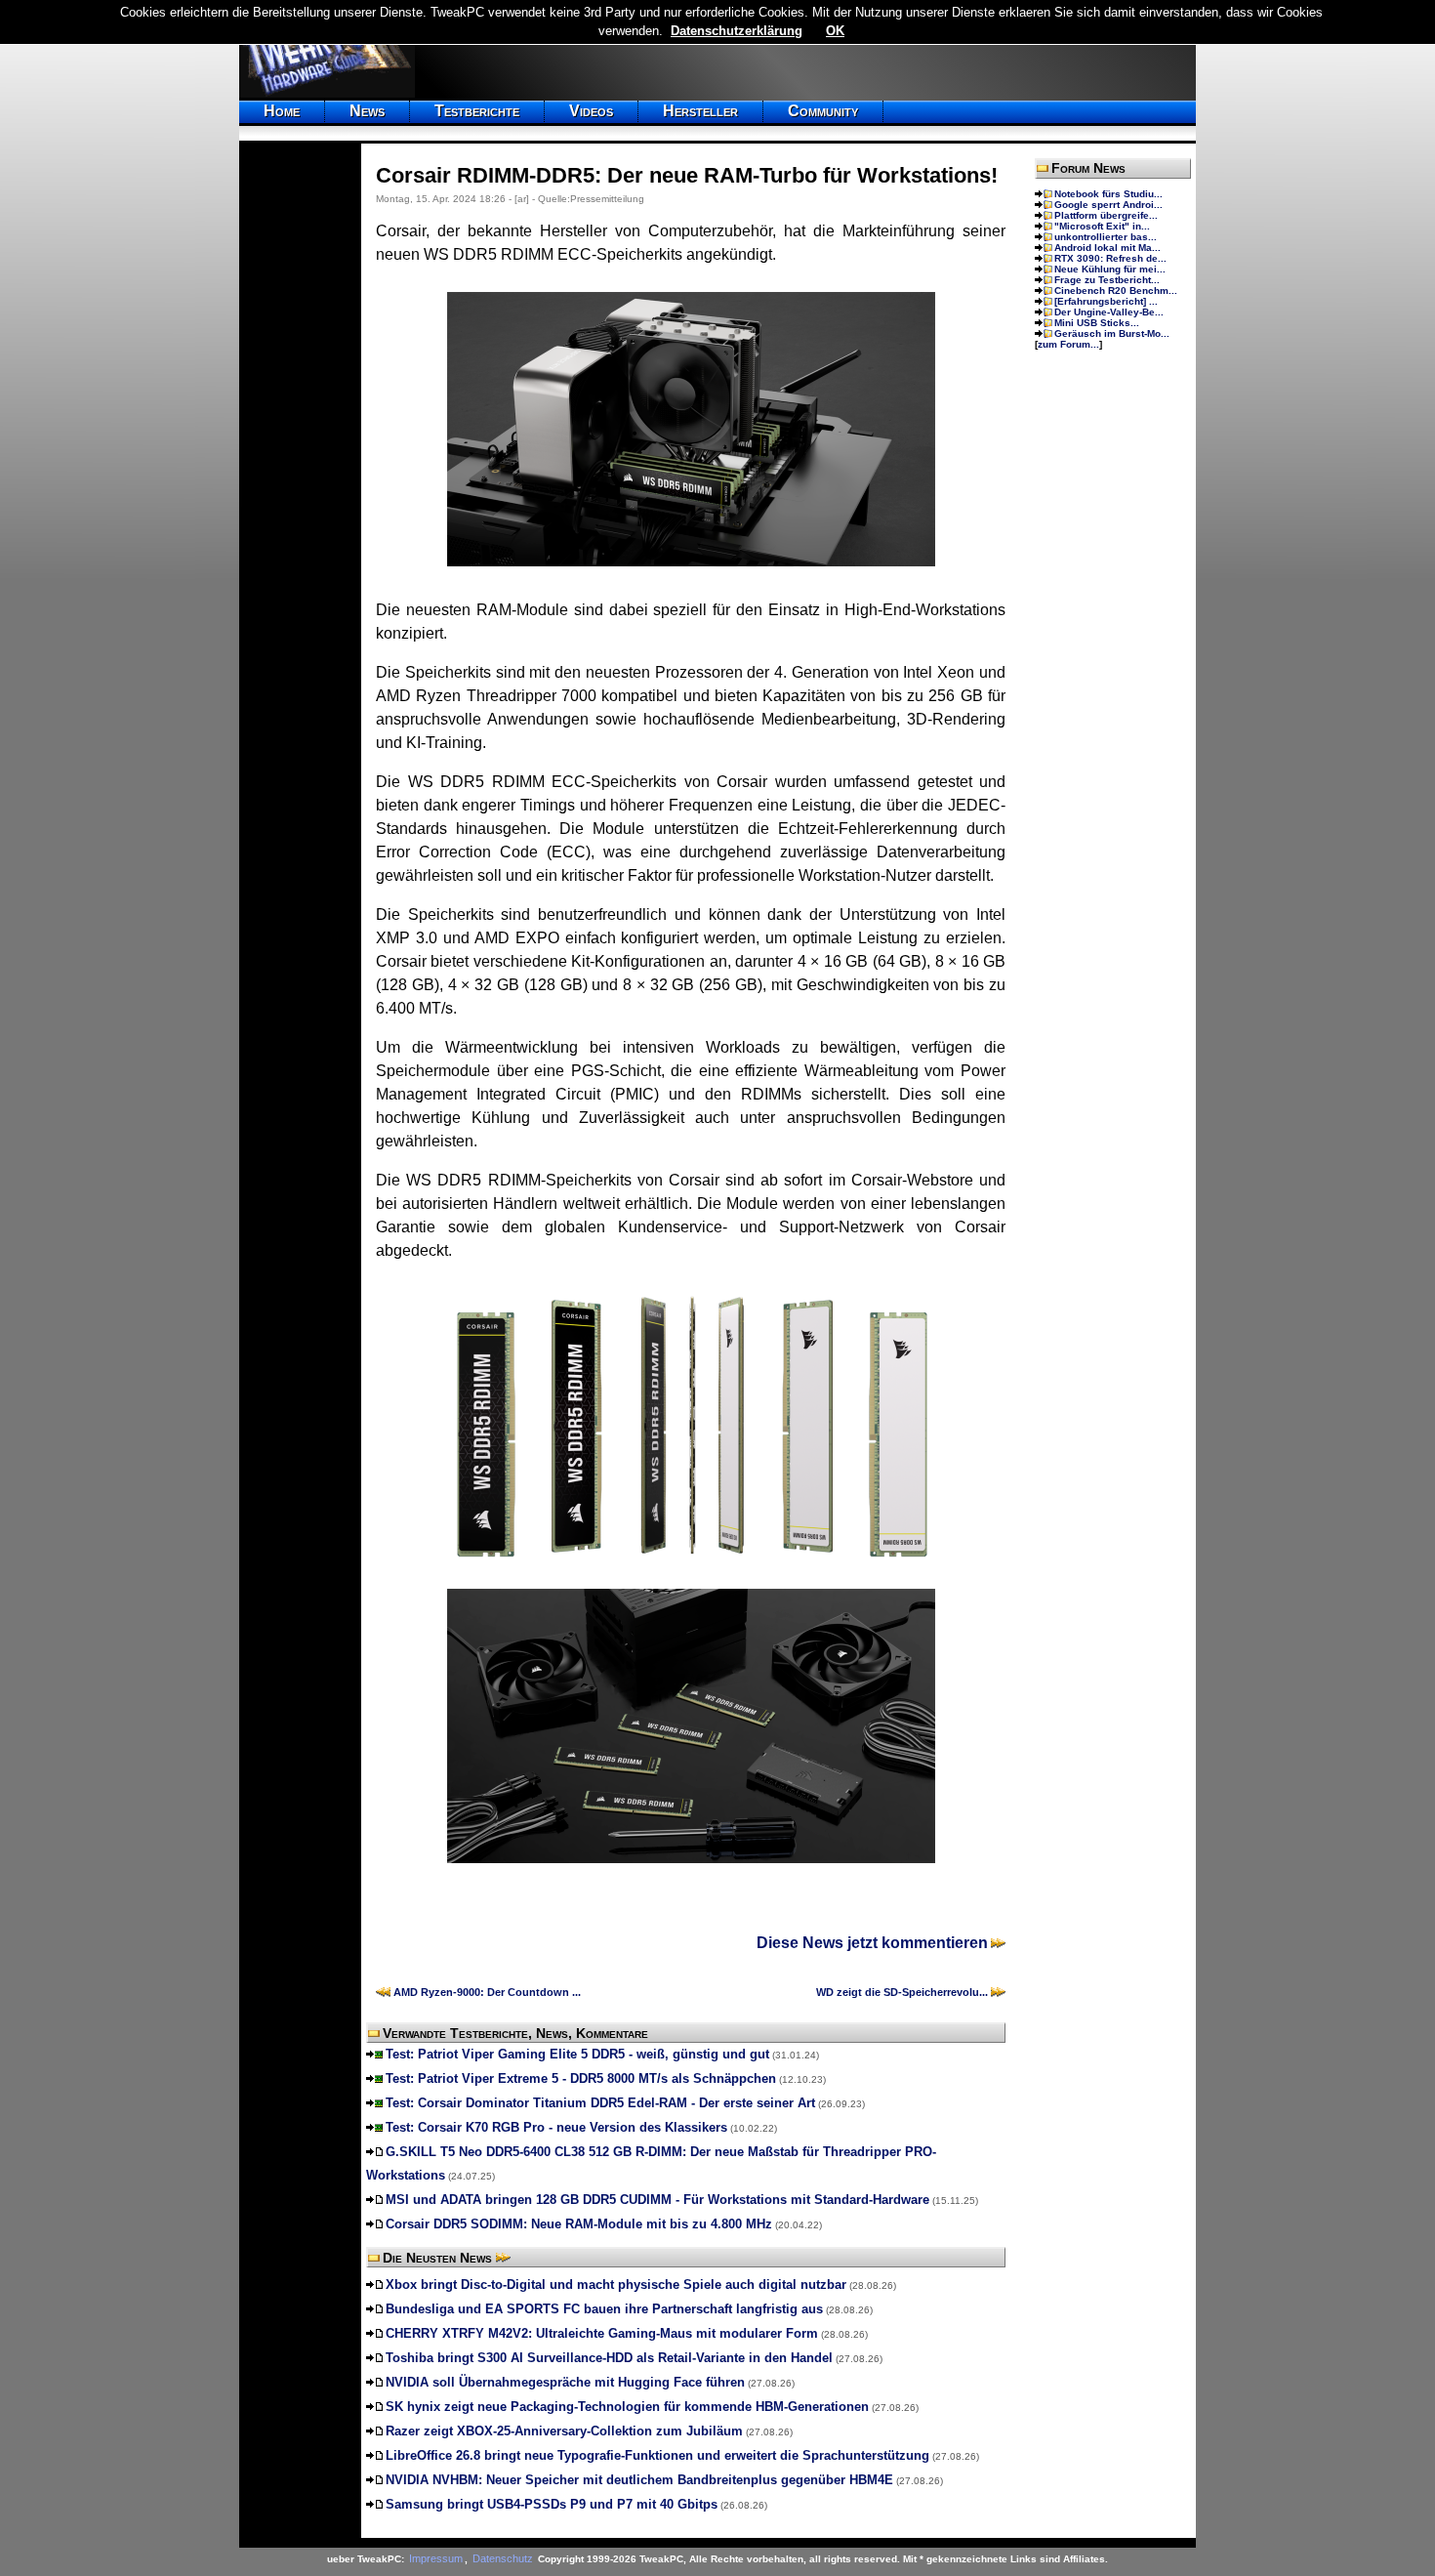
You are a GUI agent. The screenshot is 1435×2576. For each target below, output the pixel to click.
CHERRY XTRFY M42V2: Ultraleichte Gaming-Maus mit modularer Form (602, 2333)
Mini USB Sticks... (1097, 323)
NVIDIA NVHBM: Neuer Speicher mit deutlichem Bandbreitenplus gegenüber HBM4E (639, 2480)
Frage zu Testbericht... (1107, 280)
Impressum (436, 2558)
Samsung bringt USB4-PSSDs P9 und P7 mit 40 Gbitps (552, 2504)
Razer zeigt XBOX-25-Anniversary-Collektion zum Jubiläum (564, 2431)
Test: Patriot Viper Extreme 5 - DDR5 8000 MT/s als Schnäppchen (581, 2078)
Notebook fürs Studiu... (1108, 194)
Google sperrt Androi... (1108, 205)
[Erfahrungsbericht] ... (1106, 301)
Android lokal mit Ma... (1107, 248)
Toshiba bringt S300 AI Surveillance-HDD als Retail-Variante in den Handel (609, 2358)
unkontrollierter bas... (1106, 237)
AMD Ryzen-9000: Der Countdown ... (487, 1992)
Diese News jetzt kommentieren (872, 1943)
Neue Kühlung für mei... (1110, 269)
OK (835, 31)
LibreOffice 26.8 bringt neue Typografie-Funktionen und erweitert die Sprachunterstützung (657, 2455)
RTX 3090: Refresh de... (1110, 258)
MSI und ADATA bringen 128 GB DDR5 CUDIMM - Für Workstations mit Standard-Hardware (657, 2200)
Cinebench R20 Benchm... (1116, 291)
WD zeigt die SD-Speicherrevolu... (902, 1992)
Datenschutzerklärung (737, 31)
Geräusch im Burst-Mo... (1112, 333)
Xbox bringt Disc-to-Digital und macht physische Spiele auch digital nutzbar (616, 2285)
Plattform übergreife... (1106, 215)
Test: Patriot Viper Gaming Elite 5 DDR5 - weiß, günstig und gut (577, 2054)
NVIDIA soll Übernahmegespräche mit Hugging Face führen (565, 2382)
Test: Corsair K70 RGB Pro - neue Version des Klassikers (556, 2127)
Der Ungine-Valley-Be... (1109, 312)
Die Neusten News (437, 2258)
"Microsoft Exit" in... (1102, 226)
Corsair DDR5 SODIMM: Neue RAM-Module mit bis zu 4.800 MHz (579, 2224)
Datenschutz (503, 2558)
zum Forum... (1068, 344)
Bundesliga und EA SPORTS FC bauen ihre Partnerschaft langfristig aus (604, 2309)
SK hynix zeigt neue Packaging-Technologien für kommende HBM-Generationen (627, 2407)
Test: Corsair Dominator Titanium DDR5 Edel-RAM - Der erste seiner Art (600, 2103)
